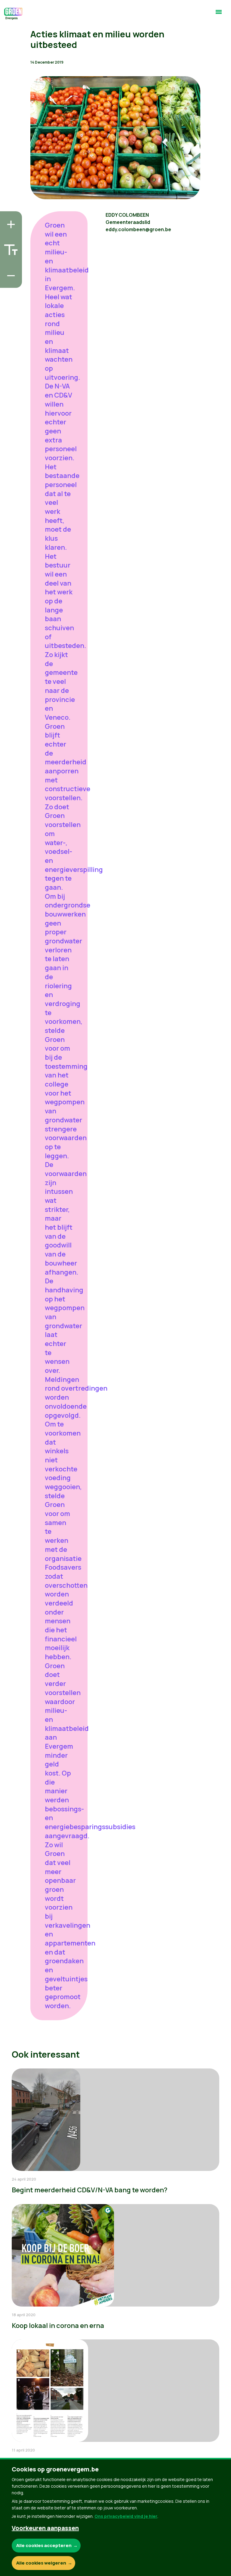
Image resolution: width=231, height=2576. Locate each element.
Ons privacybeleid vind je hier (126, 2516)
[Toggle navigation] (219, 14)
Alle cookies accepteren (44, 2545)
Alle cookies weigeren (41, 2563)
